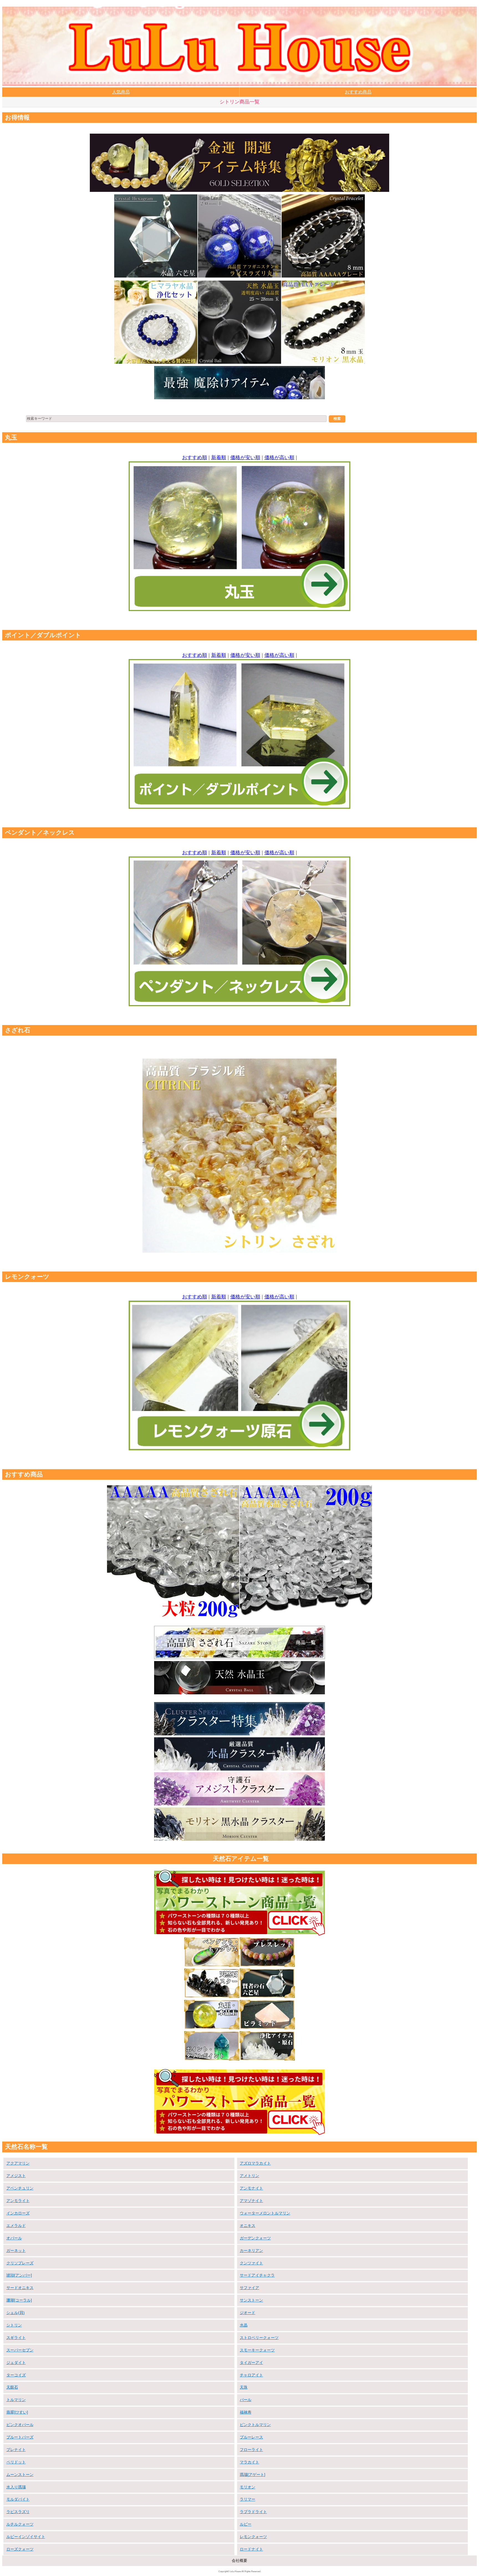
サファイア (249, 2288)
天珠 (244, 2387)
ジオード (248, 2313)
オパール (14, 2238)
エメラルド (16, 2226)
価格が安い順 (245, 457)
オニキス (248, 2226)
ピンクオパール (20, 2425)
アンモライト (18, 2201)
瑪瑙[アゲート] (253, 2475)
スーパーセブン (20, 2350)
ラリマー (248, 2499)
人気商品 (121, 92)
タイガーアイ (251, 2363)
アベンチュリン (20, 2188)
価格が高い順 (279, 457)
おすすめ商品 (358, 92)
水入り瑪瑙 (16, 2487)
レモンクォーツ (253, 2537)
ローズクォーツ (20, 2549)
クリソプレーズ (20, 2263)
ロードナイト (251, 2549)
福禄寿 (246, 2412)
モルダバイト (18, 2499)
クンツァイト (251, 2263)
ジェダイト (16, 2363)
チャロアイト (251, 2375)
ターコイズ (16, 2375)
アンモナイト (251, 2188)
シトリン (14, 2325)
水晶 (244, 2325)
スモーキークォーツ (257, 2350)
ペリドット (16, 2462)
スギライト (16, 2338)
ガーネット (16, 2250)
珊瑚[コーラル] (19, 2300)
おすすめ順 (195, 457)
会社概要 (239, 2560)
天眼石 (12, 2387)
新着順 (219, 457)
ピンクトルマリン (255, 2425)
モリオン (248, 2487)
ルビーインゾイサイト (26, 2537)
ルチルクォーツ (20, 2524)
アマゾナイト (251, 2201)
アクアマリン (18, 2163)
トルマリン (16, 2400)
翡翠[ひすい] (17, 2412)
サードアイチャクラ (257, 2275)
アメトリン (249, 2176)
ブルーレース (251, 2437)
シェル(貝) (16, 2313)
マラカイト (249, 2462)
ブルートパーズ (20, 2437)
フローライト (251, 2450)
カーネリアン (251, 2250)
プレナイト (16, 2450)
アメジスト (16, 2176)
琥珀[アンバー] (19, 2275)
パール (246, 2400)
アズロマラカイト (255, 2163)
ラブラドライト (253, 2512)
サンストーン (251, 2300)
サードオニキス (20, 2288)
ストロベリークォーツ (259, 2338)
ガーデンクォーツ (255, 2238)
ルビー (246, 2524)
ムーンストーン (20, 2475)
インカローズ (18, 2213)
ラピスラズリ (18, 2512)
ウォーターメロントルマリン (265, 2213)
